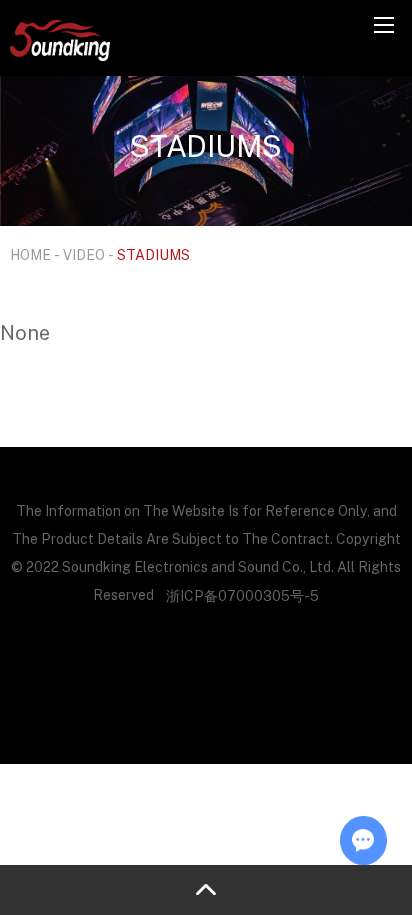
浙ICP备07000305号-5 (242, 595)
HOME (30, 254)
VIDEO (84, 254)
